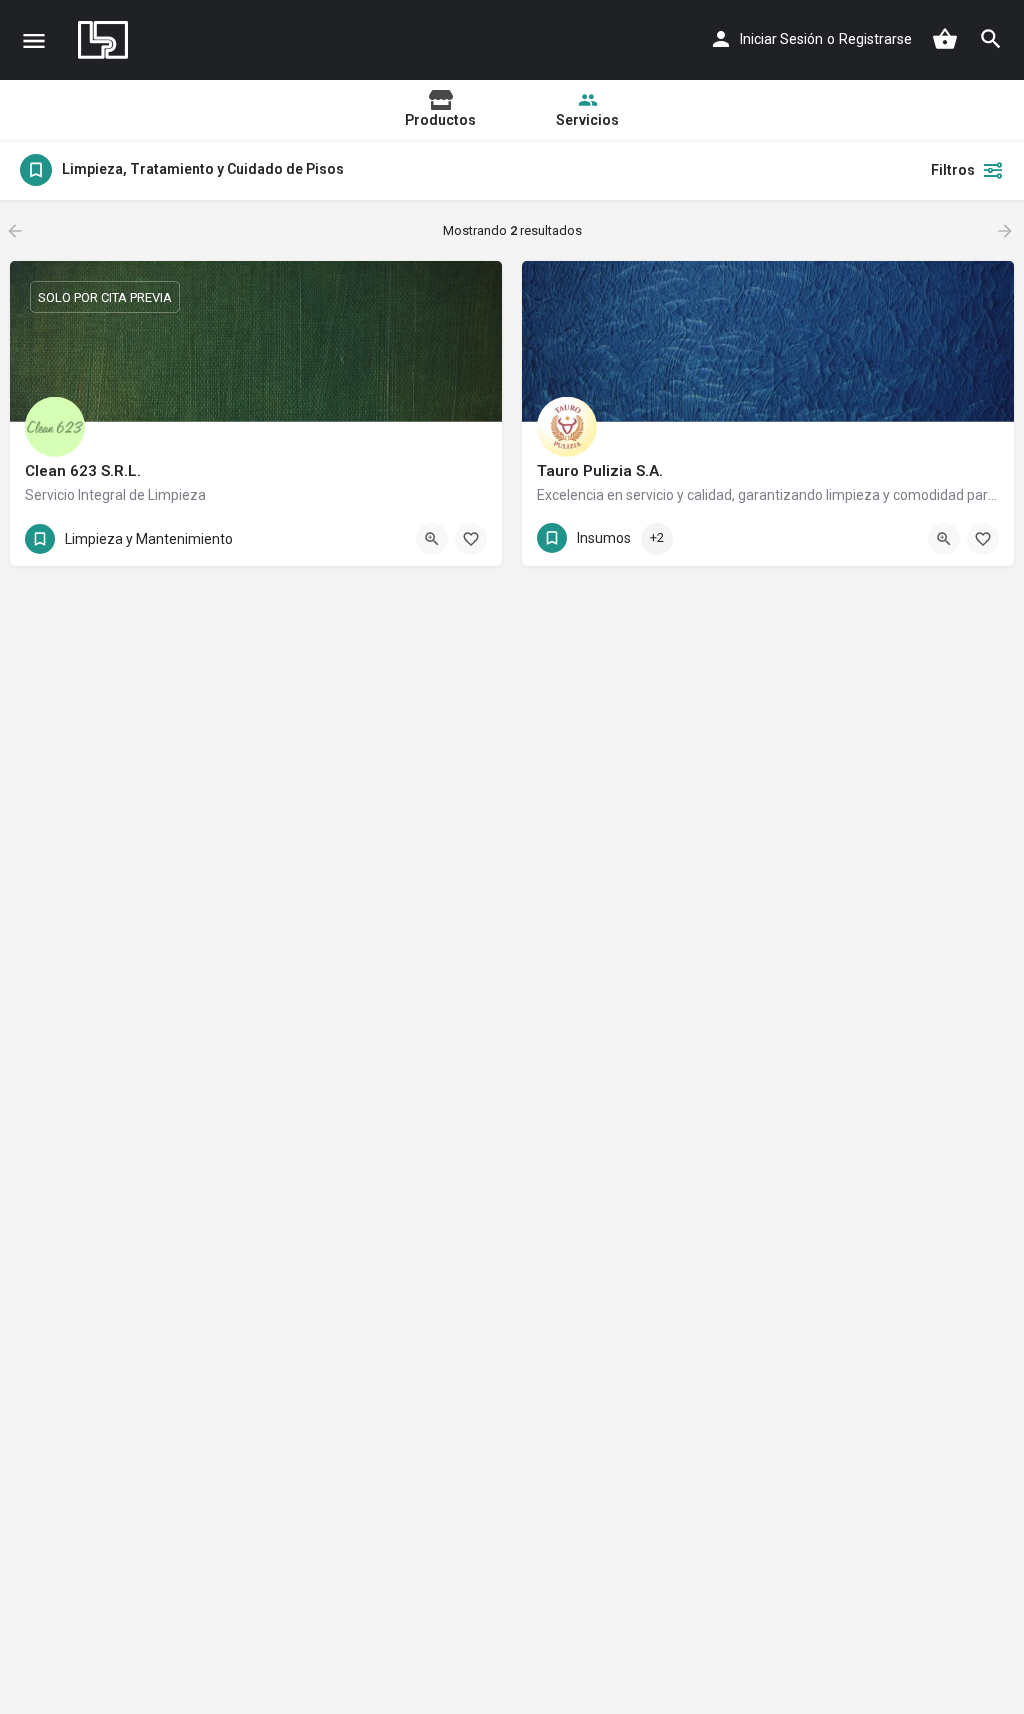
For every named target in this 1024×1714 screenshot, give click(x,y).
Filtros (953, 170)
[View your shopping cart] (945, 39)
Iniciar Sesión (781, 39)
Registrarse (875, 39)
